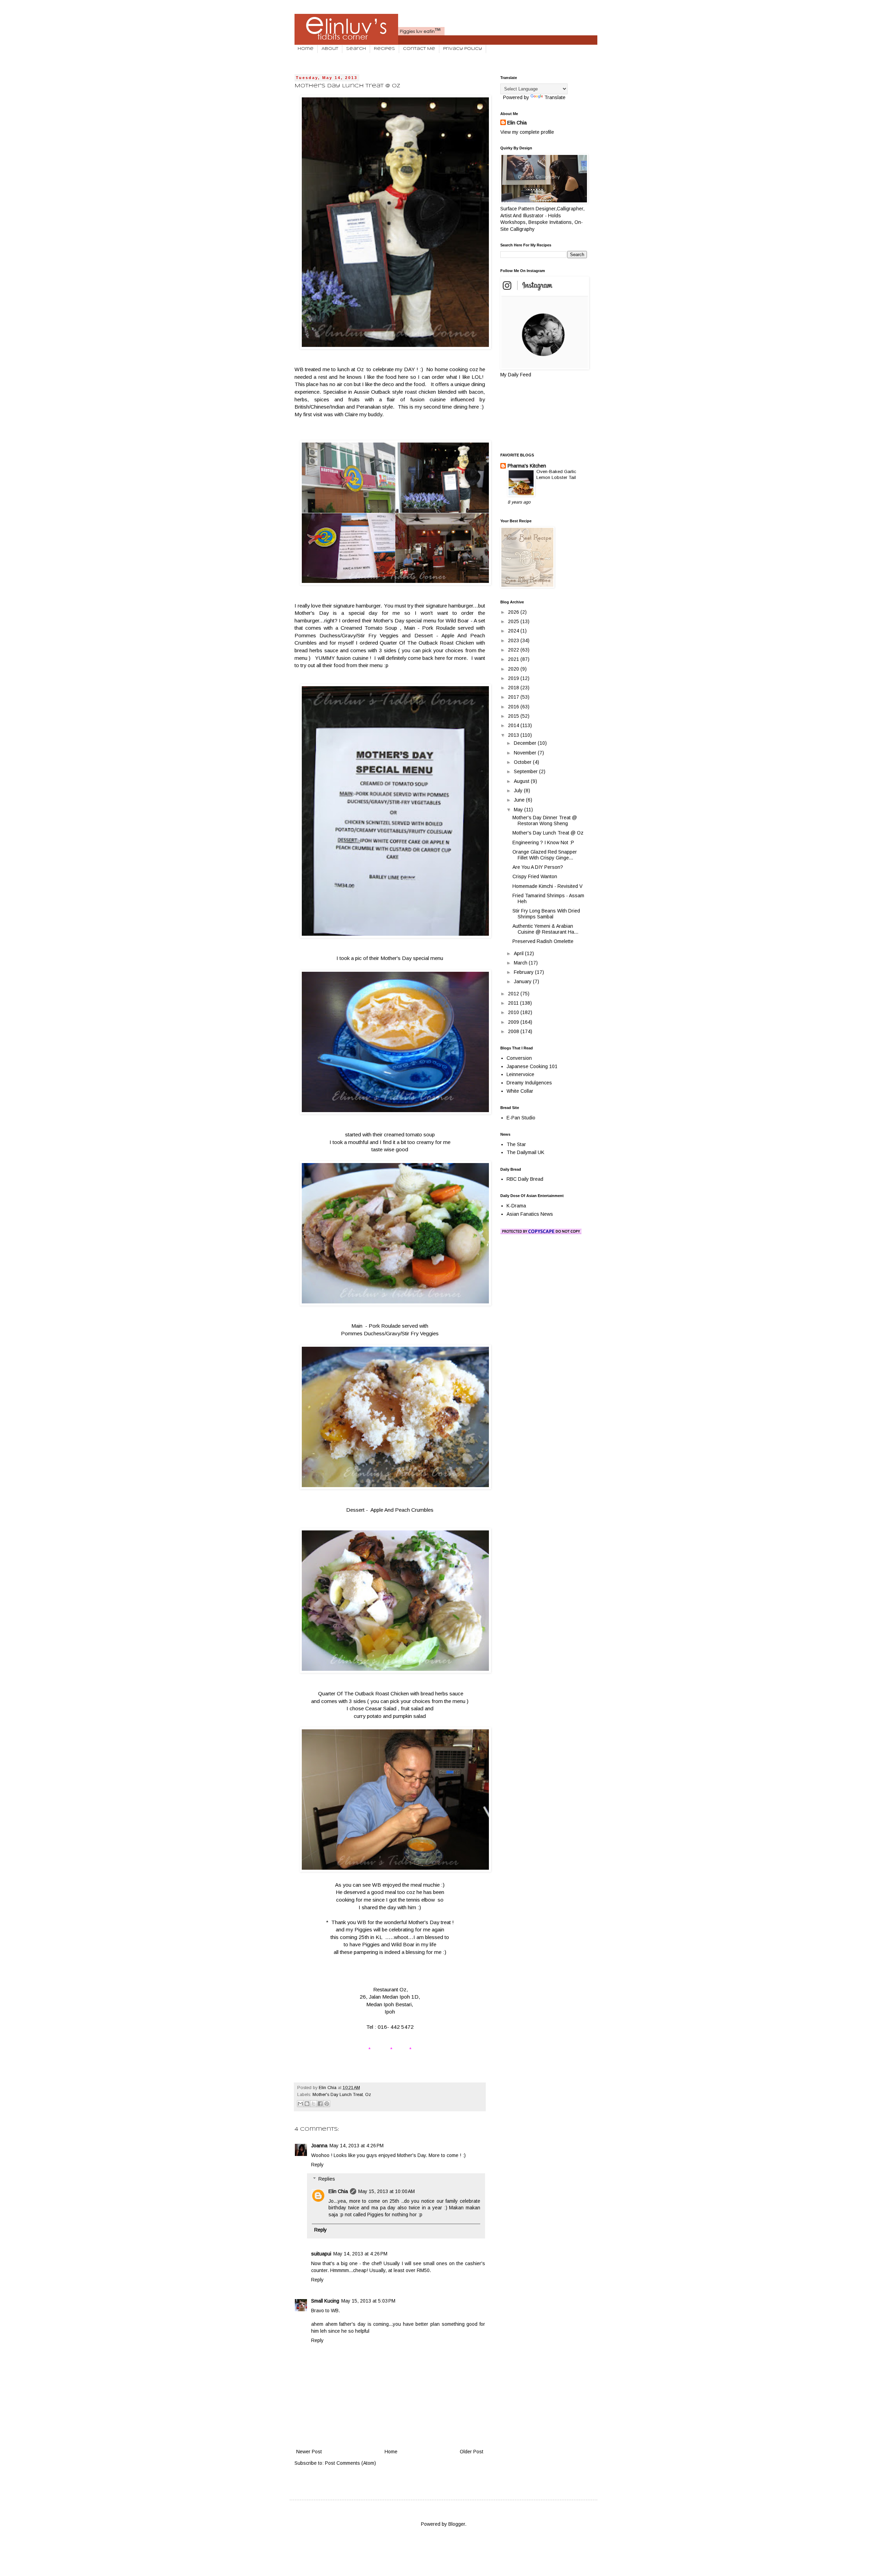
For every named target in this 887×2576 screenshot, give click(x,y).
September (526, 771)
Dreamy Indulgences (529, 1083)
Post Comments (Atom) (350, 2463)
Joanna (319, 2146)
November (526, 753)
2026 (514, 612)
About (330, 49)
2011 (514, 1003)
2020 (514, 669)
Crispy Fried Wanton (535, 876)
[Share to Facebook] (320, 2104)
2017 (514, 697)
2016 (514, 707)
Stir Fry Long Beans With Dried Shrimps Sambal (546, 914)
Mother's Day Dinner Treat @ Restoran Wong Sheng (545, 820)
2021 (514, 659)
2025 (514, 621)
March (521, 963)
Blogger (457, 2524)
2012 (514, 994)
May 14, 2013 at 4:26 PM (357, 2146)
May (519, 810)
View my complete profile (527, 132)
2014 (514, 725)
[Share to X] (314, 2104)
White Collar (520, 1091)
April (519, 953)
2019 (514, 678)
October (523, 762)
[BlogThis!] (307, 2104)
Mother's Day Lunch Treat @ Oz (548, 833)
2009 (514, 1022)
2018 (514, 688)
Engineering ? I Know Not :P (543, 842)
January (523, 981)
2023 (514, 640)
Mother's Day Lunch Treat (338, 2095)
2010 (514, 1012)
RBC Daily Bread (525, 1179)
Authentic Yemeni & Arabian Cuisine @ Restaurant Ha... (545, 929)
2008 (514, 1031)
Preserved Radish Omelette (543, 941)
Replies (327, 2179)
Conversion (519, 1058)
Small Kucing (325, 2301)
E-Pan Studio (521, 1118)
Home (306, 49)
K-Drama (516, 1206)
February (524, 972)
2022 (514, 650)
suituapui (321, 2254)
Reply (317, 2165)
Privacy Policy (463, 49)
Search (356, 49)
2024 (514, 631)
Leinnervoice (520, 1074)
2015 (514, 716)
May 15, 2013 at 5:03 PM (368, 2301)
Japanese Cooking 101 (532, 1066)
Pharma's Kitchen (527, 466)
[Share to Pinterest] (327, 2104)
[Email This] (300, 2104)
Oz (368, 2095)
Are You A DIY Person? (538, 867)
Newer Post (309, 2452)
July (519, 791)
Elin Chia (338, 2191)
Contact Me (419, 49)
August (522, 781)
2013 (514, 735)
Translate (555, 97)
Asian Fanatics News (530, 1214)
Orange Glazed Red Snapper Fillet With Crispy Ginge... (545, 855)
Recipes (384, 49)
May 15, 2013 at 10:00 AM (387, 2191)
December (526, 743)
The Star (516, 1144)
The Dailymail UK (525, 1152)
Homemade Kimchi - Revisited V (547, 886)
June (520, 800)
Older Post (472, 2452)
